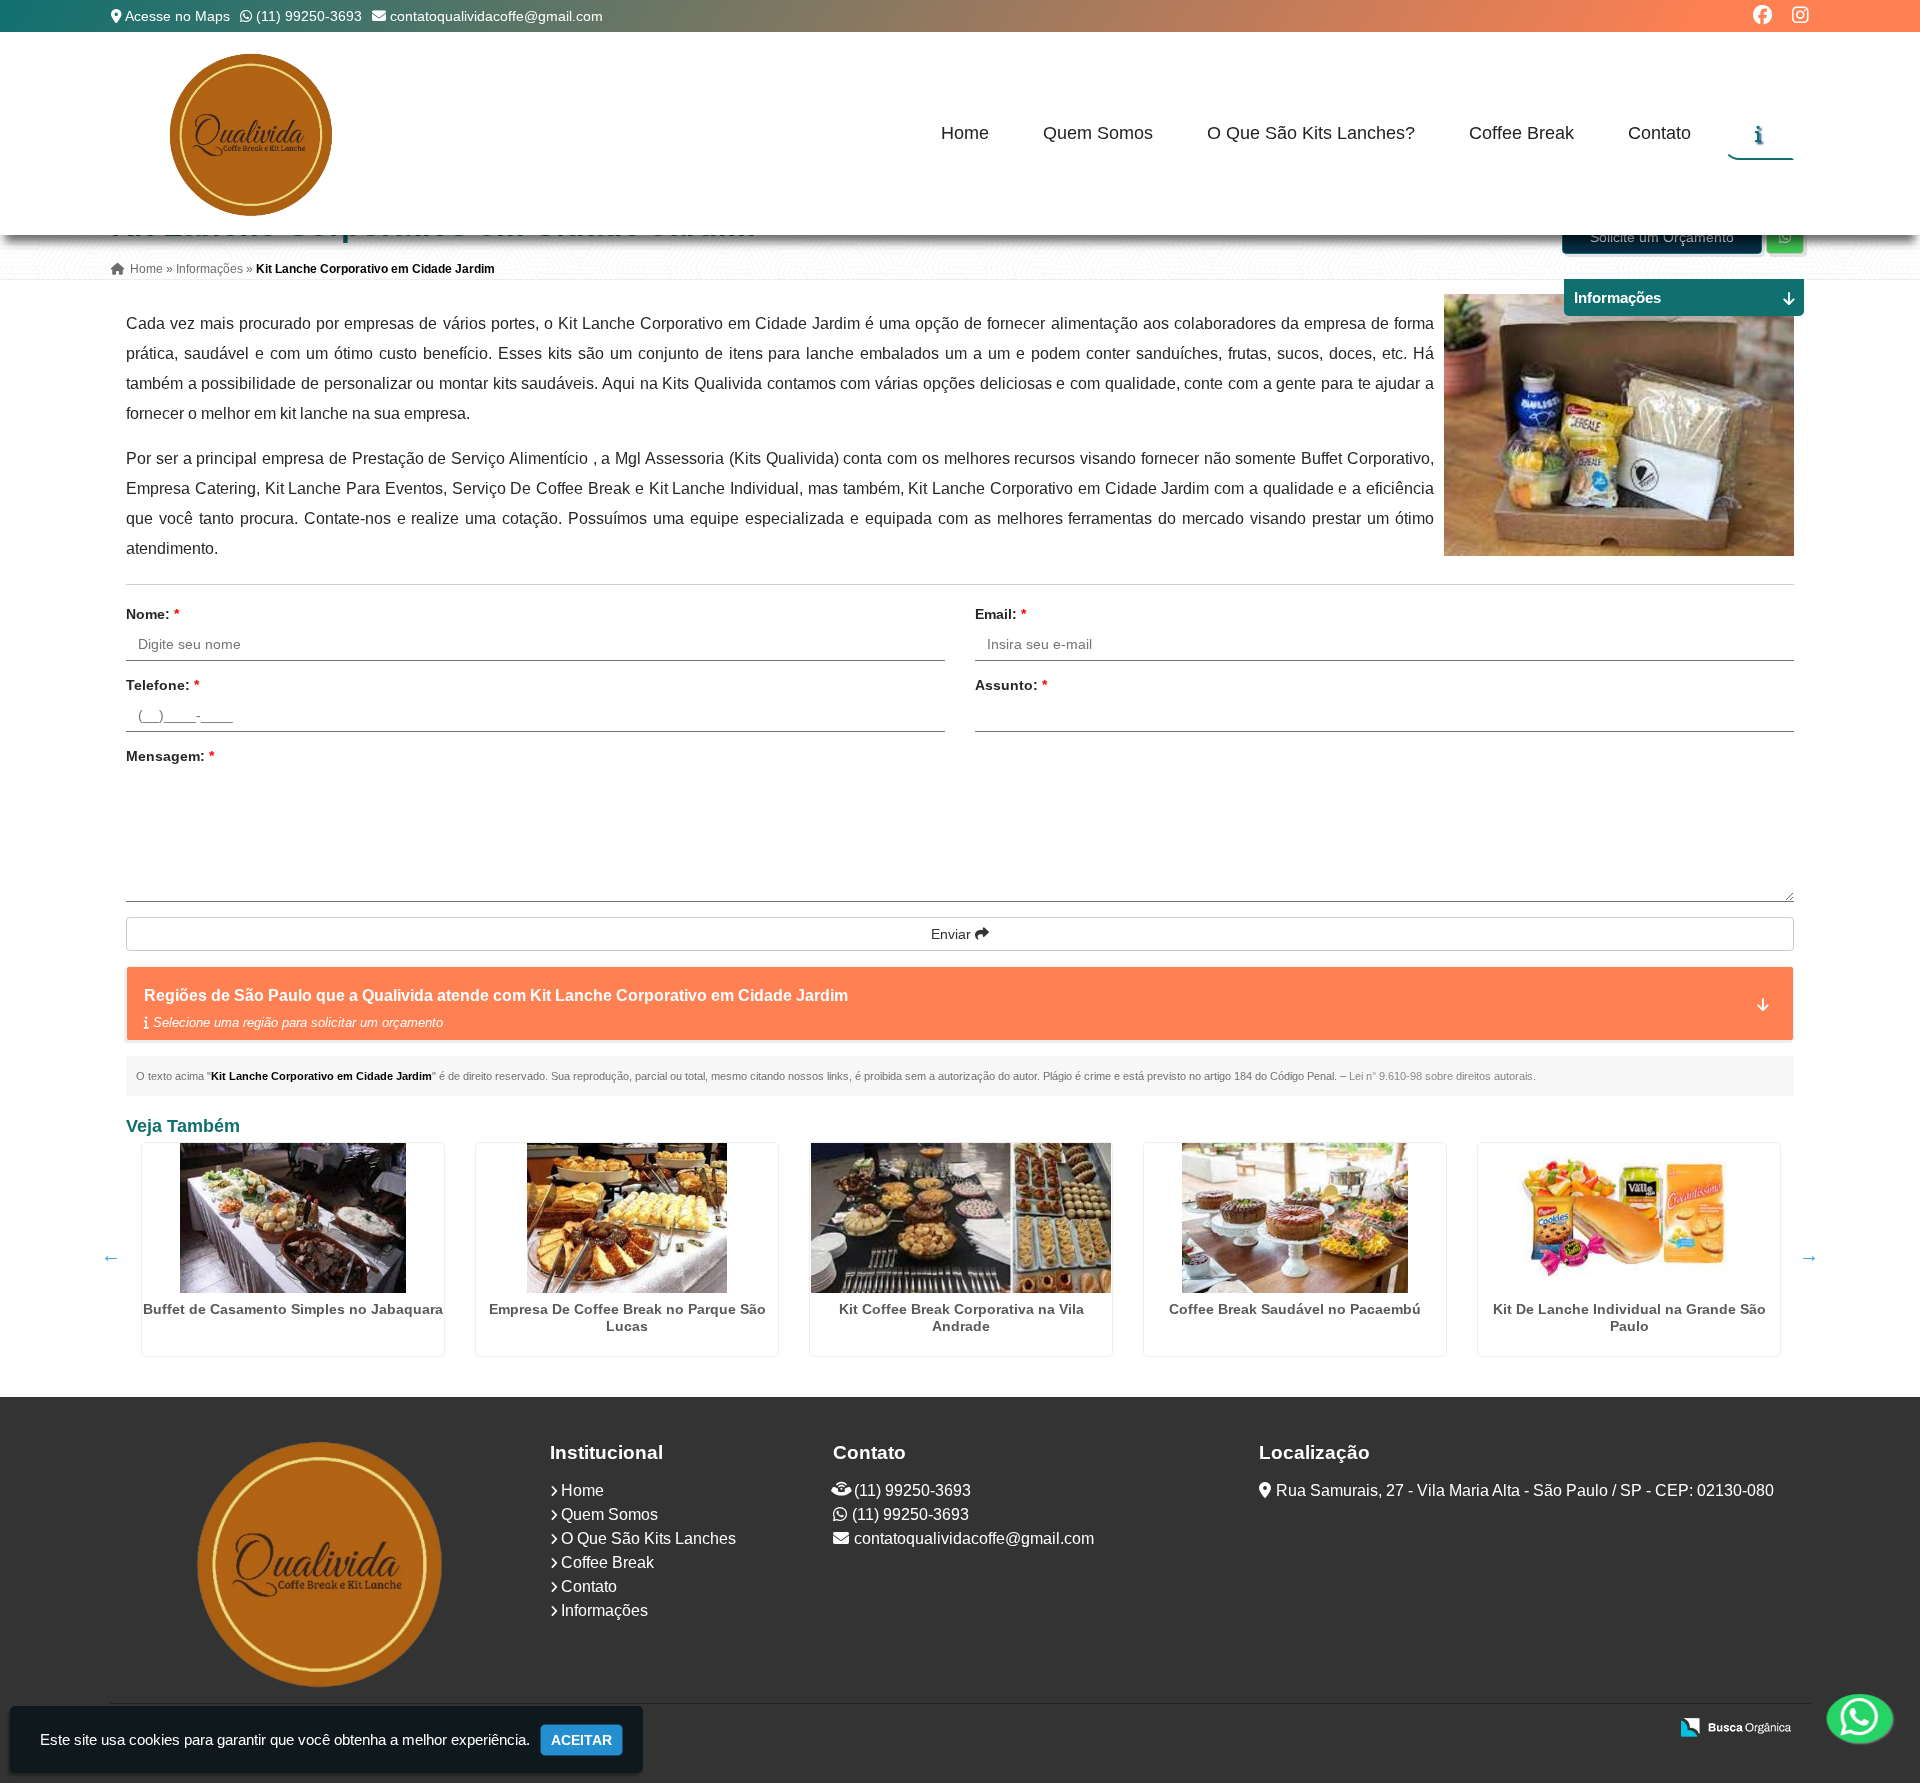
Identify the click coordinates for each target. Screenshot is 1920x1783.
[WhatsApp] (1847, 1718)
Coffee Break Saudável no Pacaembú (1295, 1309)
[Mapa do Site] (1453, 1729)
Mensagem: (170, 756)
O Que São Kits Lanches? (1311, 133)
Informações (604, 1610)
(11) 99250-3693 (309, 16)
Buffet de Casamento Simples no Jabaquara (293, 1309)
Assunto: (1011, 685)
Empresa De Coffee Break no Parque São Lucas (627, 1317)
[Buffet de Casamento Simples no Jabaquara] (293, 1218)
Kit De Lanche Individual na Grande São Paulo (1629, 1317)
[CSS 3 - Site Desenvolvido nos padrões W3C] (1574, 1729)
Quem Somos (1098, 133)
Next (1809, 1255)
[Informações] (1758, 134)
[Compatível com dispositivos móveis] (1643, 1729)
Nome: (152, 614)
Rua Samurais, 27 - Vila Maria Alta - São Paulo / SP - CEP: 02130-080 (1525, 1490)
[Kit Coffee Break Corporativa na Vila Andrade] (961, 1218)
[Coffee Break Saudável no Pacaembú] (1295, 1218)
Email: (1000, 614)
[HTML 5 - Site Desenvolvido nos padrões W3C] (1505, 1729)
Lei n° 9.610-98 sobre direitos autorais (1441, 1076)
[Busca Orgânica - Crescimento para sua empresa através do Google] (1735, 1725)
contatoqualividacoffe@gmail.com (496, 16)
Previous (111, 1255)
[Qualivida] (322, 1562)
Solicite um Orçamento (1662, 237)
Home (965, 133)
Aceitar (581, 1740)
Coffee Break (1521, 133)
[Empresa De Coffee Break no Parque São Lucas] (627, 1218)
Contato (1659, 133)
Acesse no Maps (177, 16)
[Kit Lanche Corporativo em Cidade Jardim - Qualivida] (252, 133)
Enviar (953, 934)
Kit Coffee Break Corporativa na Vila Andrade (961, 1317)
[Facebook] (1762, 15)
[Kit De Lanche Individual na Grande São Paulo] (1629, 1218)
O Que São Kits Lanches (648, 1538)
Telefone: (162, 685)
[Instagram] (1800, 15)
